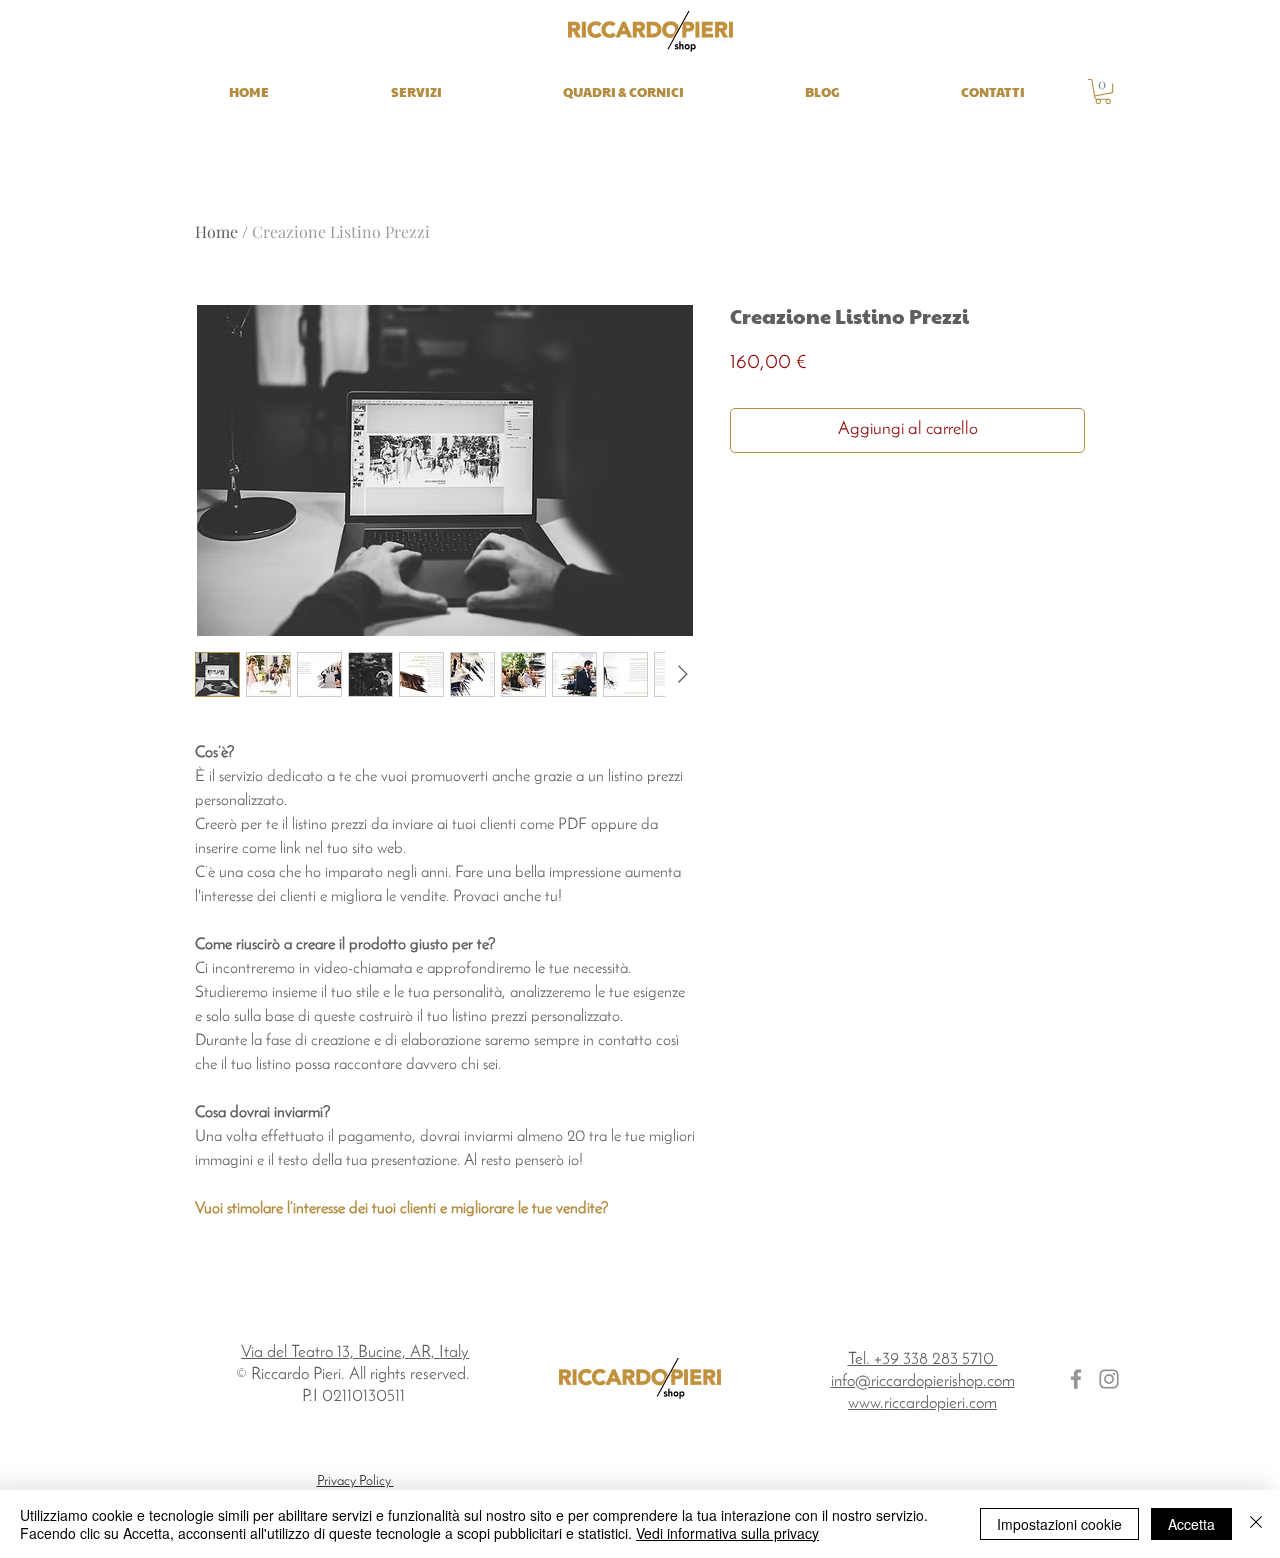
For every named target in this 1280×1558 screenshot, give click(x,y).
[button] (1103, 91)
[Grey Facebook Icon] (1076, 1379)
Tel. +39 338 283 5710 (923, 1359)
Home (216, 231)
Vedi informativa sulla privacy (727, 1533)
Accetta (1191, 1524)
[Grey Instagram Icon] (1109, 1379)
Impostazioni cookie (1059, 1524)
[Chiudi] (1256, 1524)
